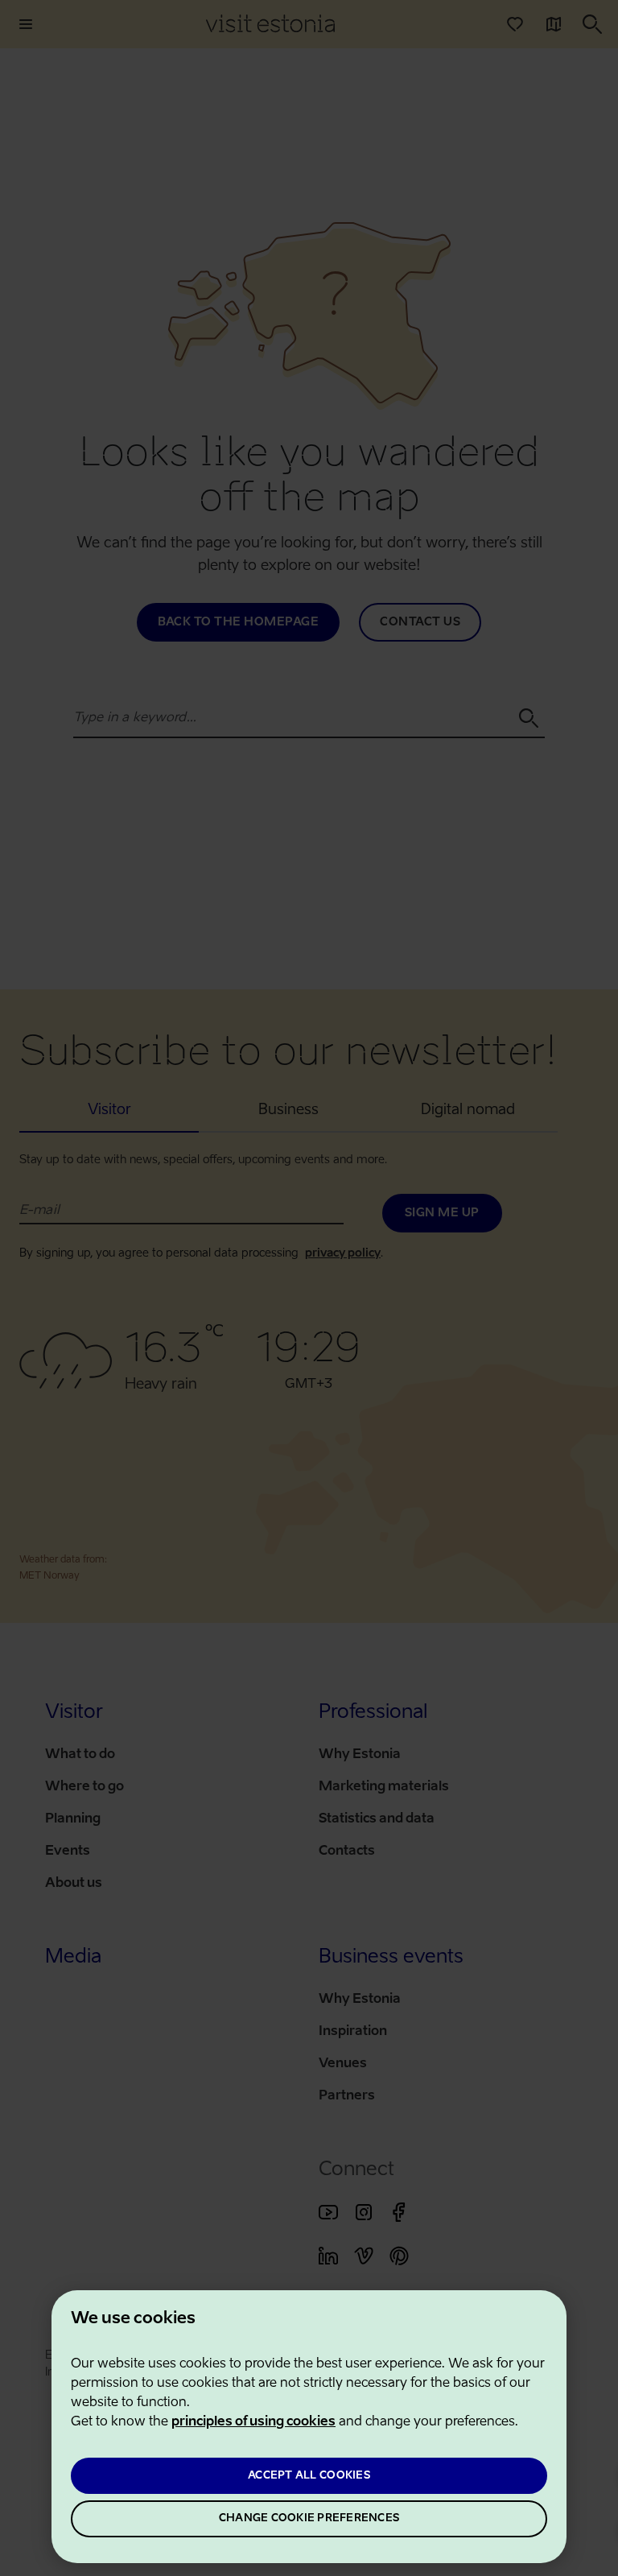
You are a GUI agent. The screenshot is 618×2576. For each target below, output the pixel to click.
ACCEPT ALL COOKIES (309, 2476)
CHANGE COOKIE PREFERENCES (309, 2518)
